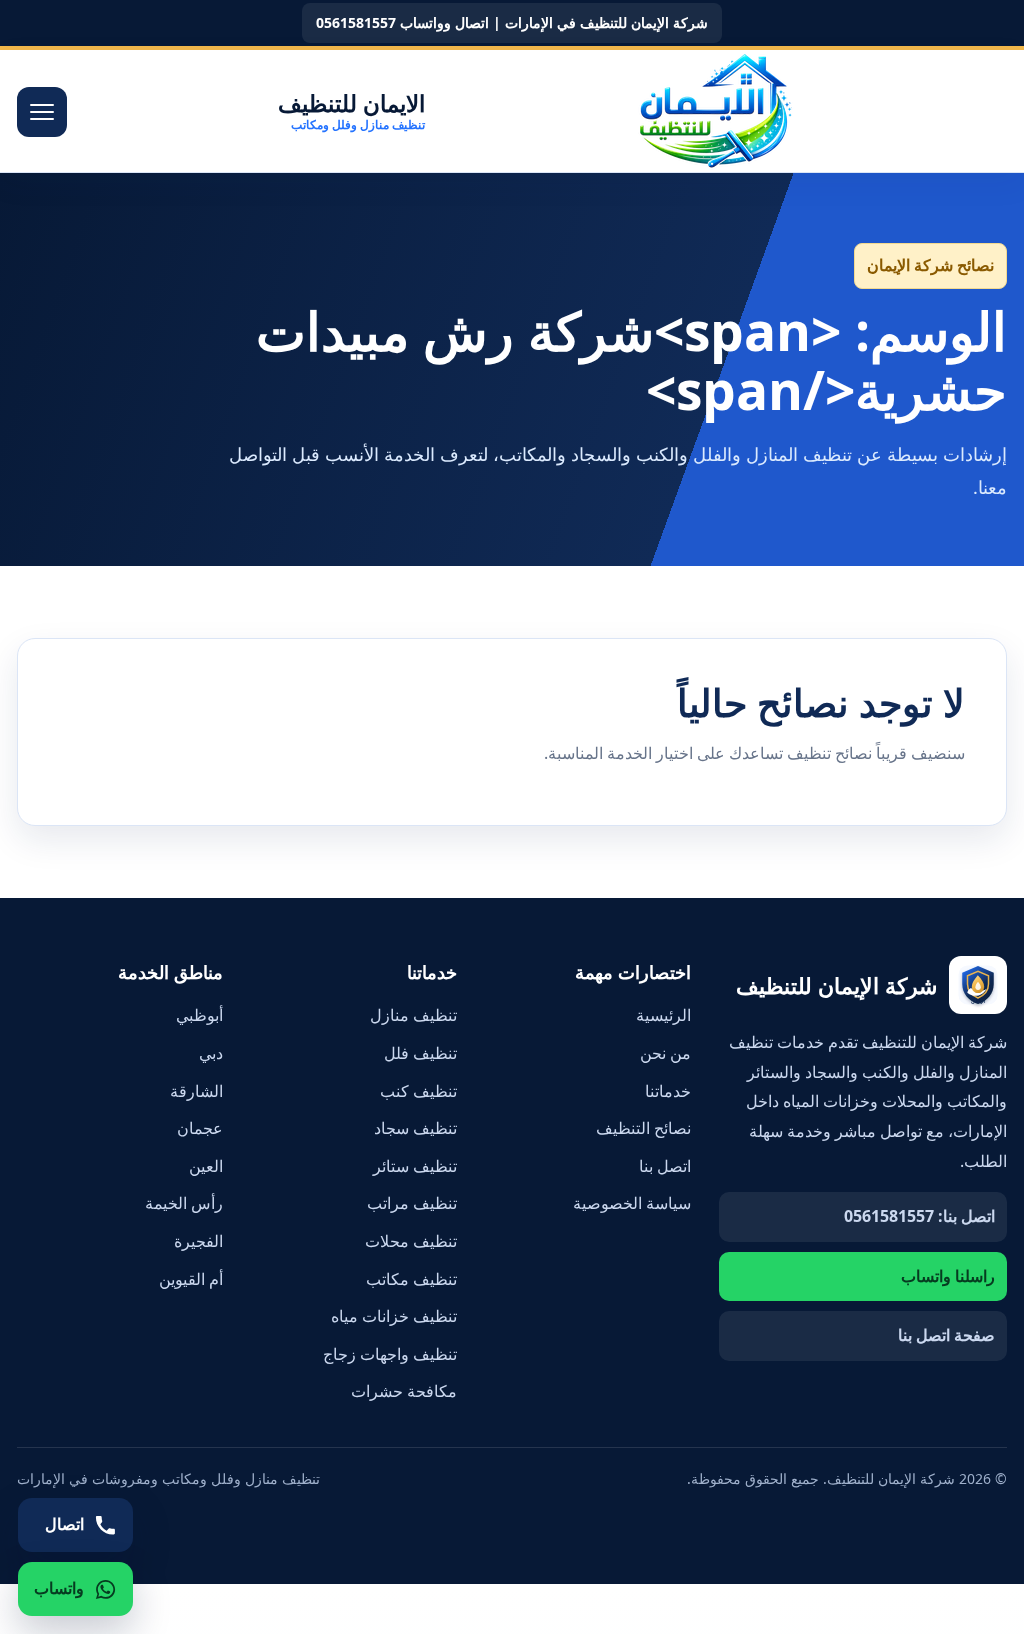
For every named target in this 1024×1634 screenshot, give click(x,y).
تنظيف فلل (420, 1053)
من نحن (665, 1053)
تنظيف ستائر (415, 1166)
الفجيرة (198, 1241)
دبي (211, 1053)
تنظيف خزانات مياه (394, 1316)
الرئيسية (663, 1015)
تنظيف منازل (413, 1015)
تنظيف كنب (418, 1091)
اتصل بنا (665, 1166)
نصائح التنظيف (643, 1128)
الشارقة (196, 1091)
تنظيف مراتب (412, 1203)
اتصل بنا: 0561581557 (919, 1216)
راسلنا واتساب (948, 1276)
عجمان (200, 1128)
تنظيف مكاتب (411, 1279)
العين (206, 1166)
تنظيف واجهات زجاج (390, 1354)
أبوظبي (199, 1015)
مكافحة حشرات (404, 1391)
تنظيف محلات (411, 1241)
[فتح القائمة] (42, 112)
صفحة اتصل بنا (946, 1335)
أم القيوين (191, 1279)
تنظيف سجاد (415, 1128)
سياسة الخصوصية (632, 1203)
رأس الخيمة (184, 1203)
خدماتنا (668, 1091)
